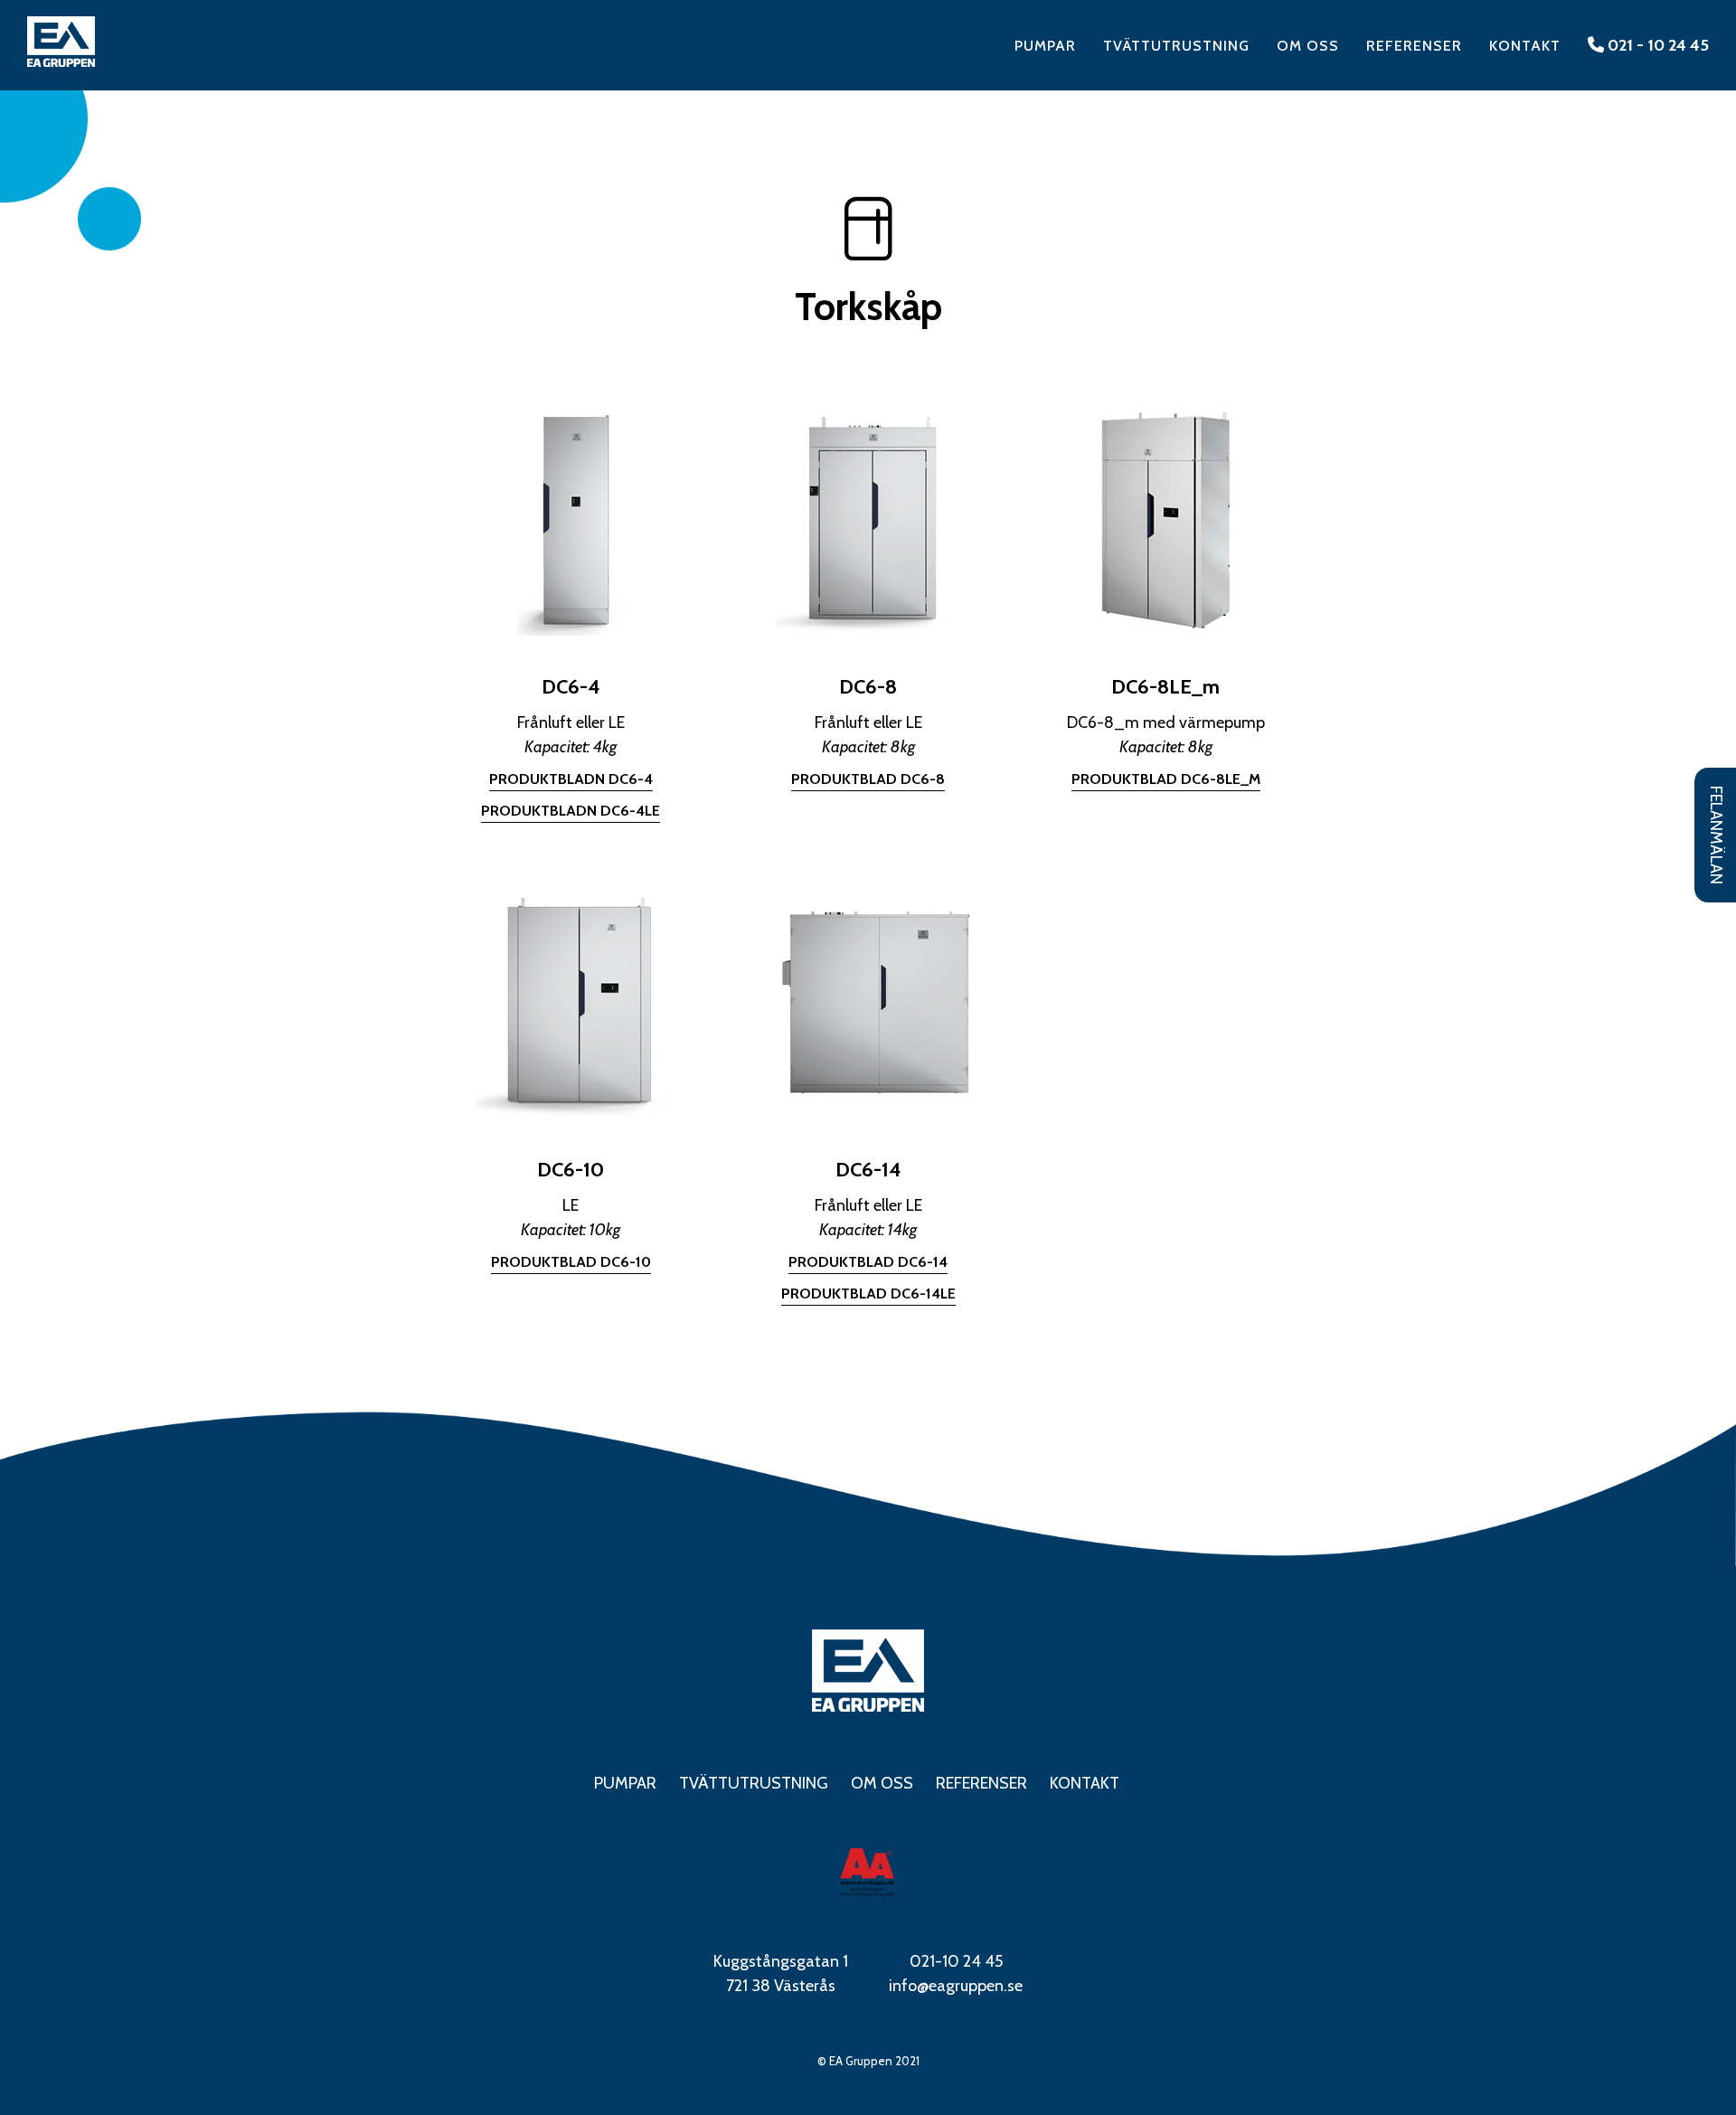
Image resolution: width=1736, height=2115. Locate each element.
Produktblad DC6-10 (571, 1262)
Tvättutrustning (1176, 46)
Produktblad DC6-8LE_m (1166, 779)
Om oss (1308, 46)
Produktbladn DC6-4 (571, 779)
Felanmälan (1716, 835)
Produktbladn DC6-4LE (571, 811)
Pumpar (1045, 46)
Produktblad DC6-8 (868, 779)
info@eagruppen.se (956, 1986)
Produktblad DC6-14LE (868, 1294)
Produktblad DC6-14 (868, 1262)
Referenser (1414, 46)
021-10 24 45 (956, 1961)
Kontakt (1525, 46)
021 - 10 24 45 (1656, 45)
